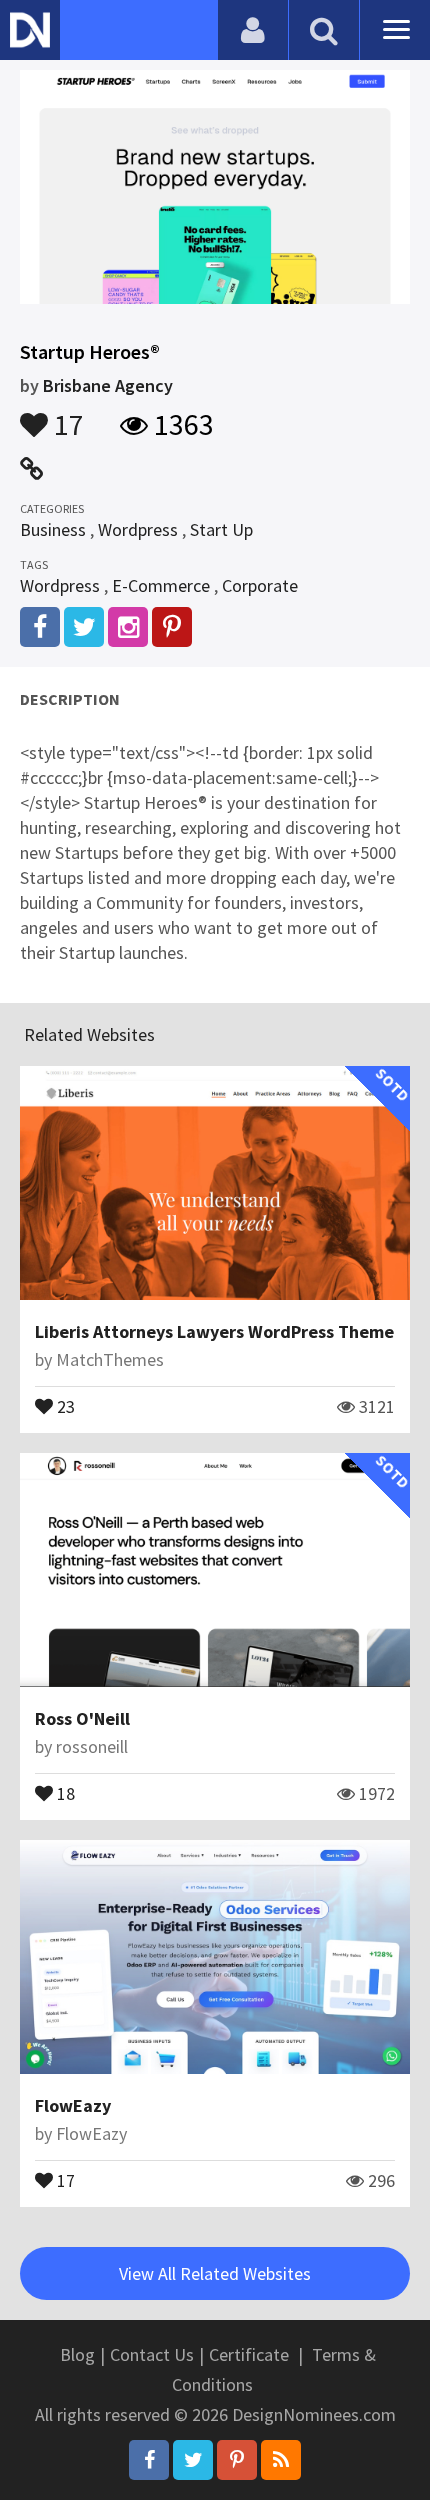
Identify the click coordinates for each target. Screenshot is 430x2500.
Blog (77, 2354)
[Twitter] (193, 2460)
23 (64, 1405)
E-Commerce (161, 585)
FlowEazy (73, 2105)
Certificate (249, 2354)
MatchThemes (110, 1359)
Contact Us (152, 2354)
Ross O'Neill (82, 1718)
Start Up (221, 529)
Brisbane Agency (108, 385)
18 (64, 1792)
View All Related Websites (215, 2273)
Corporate (260, 585)
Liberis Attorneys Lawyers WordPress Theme (214, 1331)
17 (66, 415)
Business (53, 529)
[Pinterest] (237, 2460)
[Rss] (281, 2460)
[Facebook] (149, 2460)
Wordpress (138, 529)
